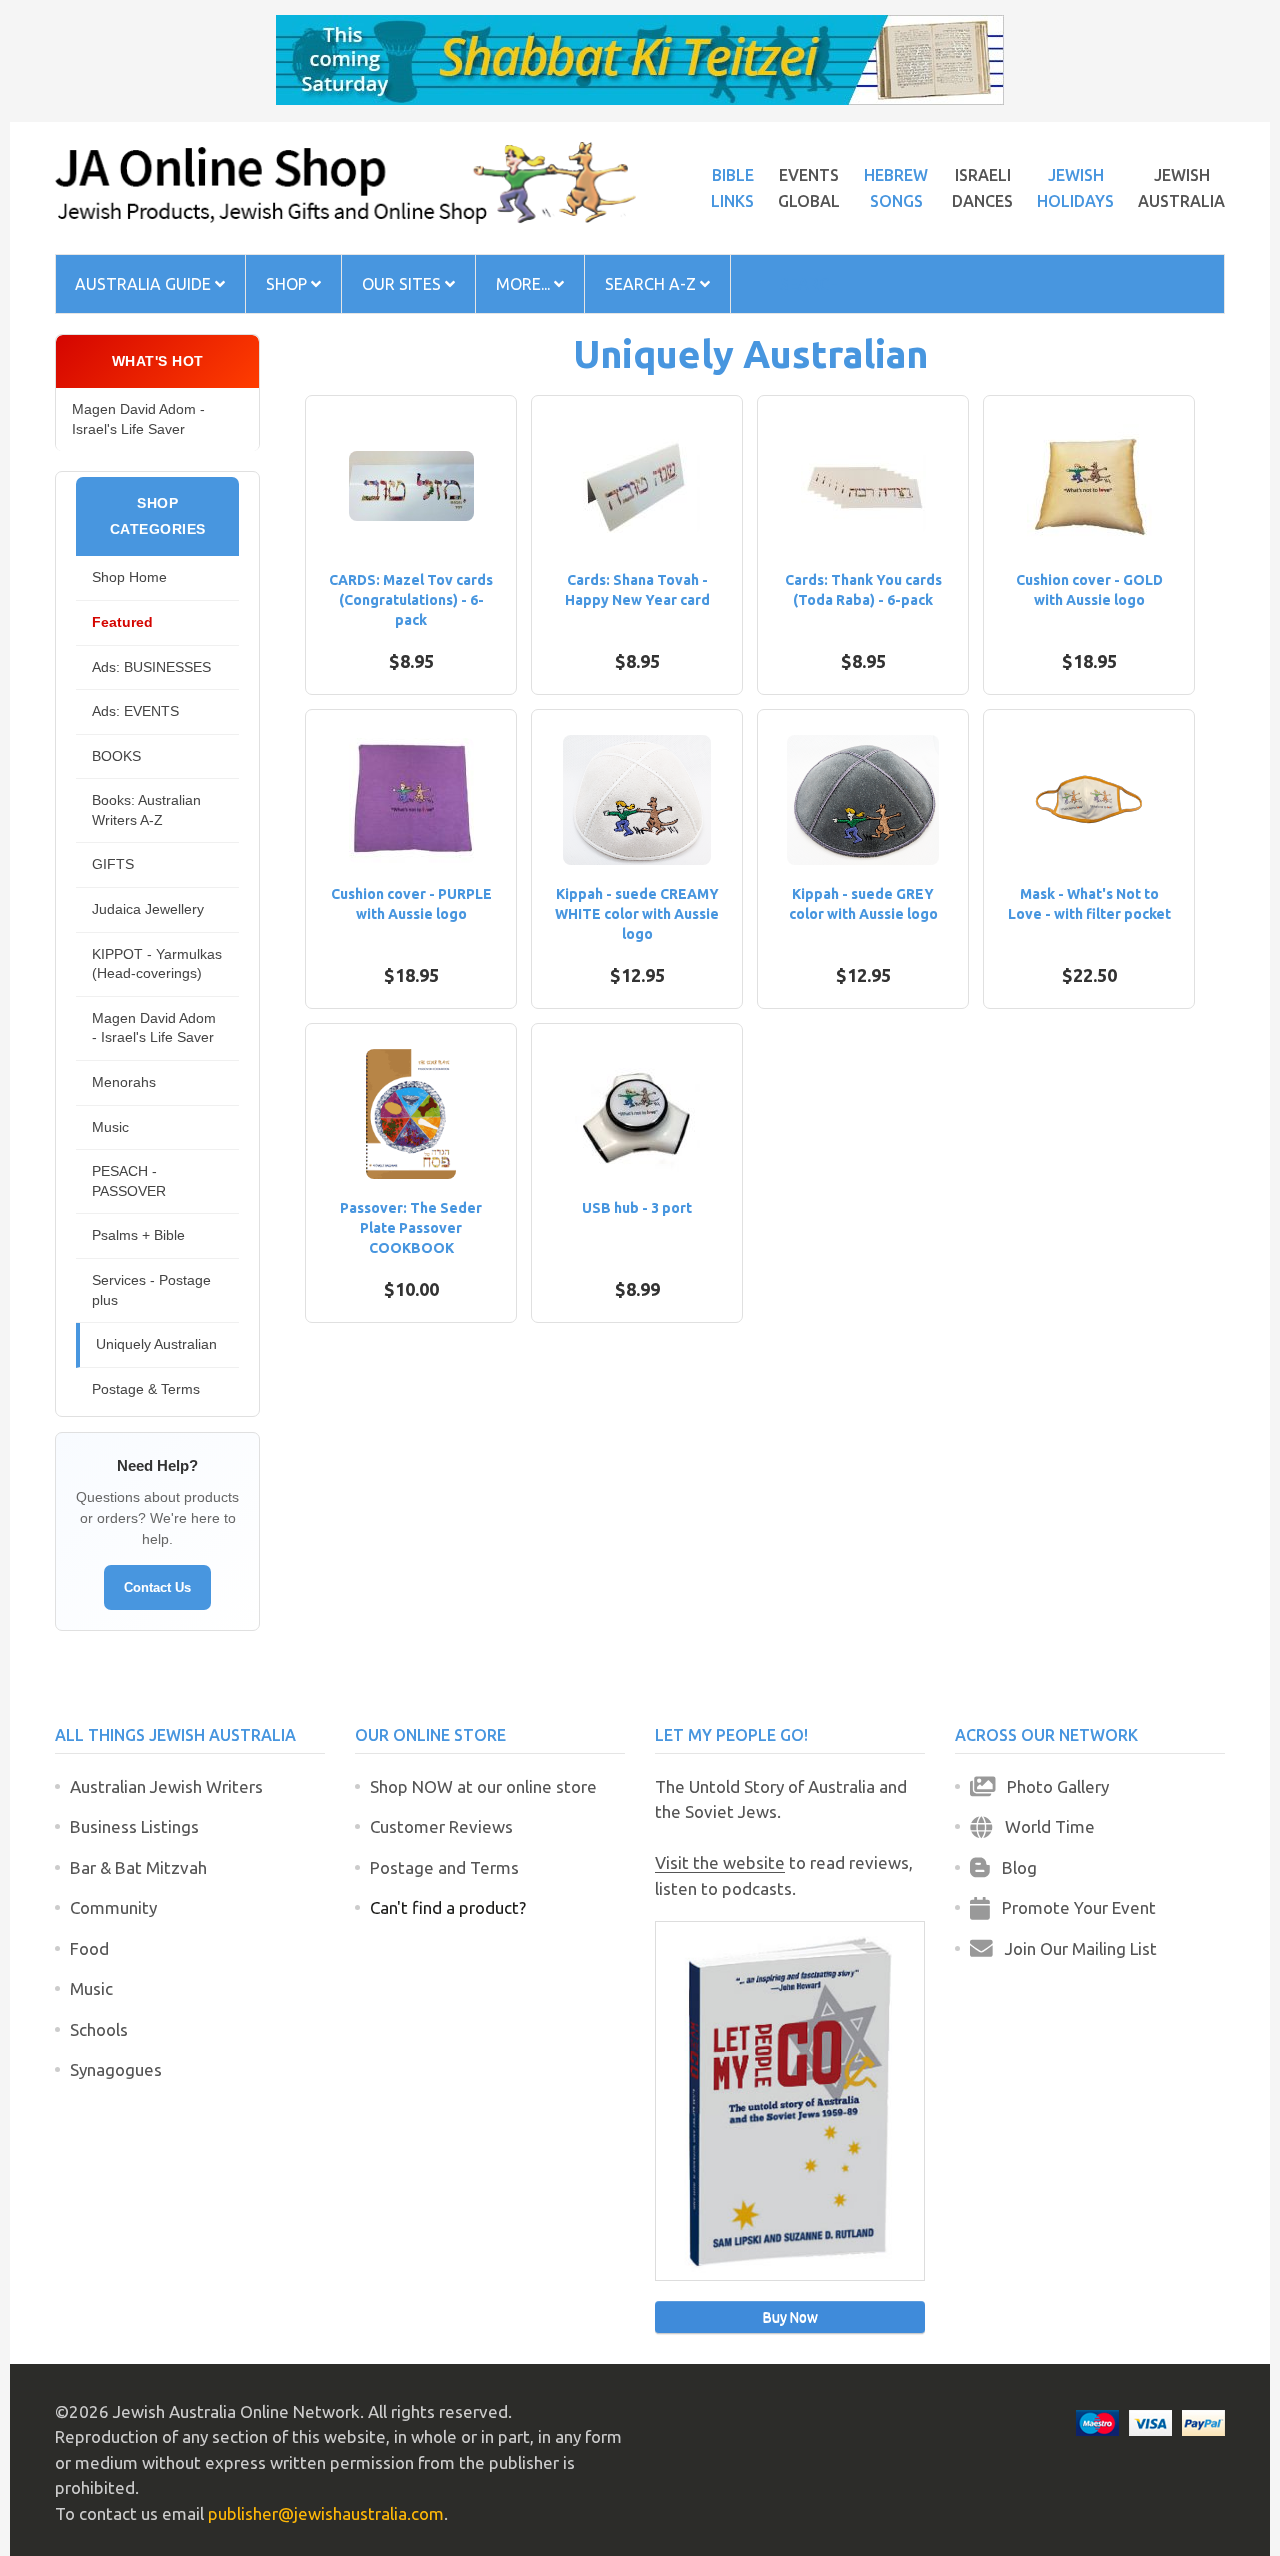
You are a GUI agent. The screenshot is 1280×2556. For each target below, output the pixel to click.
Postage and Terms (444, 1867)
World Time (1044, 1826)
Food (89, 1948)
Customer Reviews (441, 1826)
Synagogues (116, 2069)
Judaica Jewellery (148, 909)
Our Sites (403, 284)
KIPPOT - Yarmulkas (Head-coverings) (157, 964)
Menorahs (124, 1082)
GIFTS (113, 864)
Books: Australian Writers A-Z (146, 810)
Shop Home (129, 577)
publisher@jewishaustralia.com (326, 2513)
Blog (1013, 1867)
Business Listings (134, 1826)
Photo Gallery (1052, 1786)
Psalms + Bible (138, 1235)
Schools (99, 2029)
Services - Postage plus (151, 1290)
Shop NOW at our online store (483, 1786)
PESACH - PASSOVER (129, 1181)
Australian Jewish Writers (166, 1786)
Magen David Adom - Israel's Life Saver (138, 419)
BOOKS (116, 756)
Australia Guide (145, 284)
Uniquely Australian (156, 1344)
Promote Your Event (1073, 1907)
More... (525, 284)
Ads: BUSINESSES (151, 667)
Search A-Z (652, 284)
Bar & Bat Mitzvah (138, 1867)
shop (288, 284)
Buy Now (790, 2317)
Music (110, 1127)
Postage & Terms (146, 1389)
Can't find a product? (448, 1907)
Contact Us (157, 1587)
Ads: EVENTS (135, 711)
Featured (122, 622)
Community (113, 1907)
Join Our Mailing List (1075, 1948)
